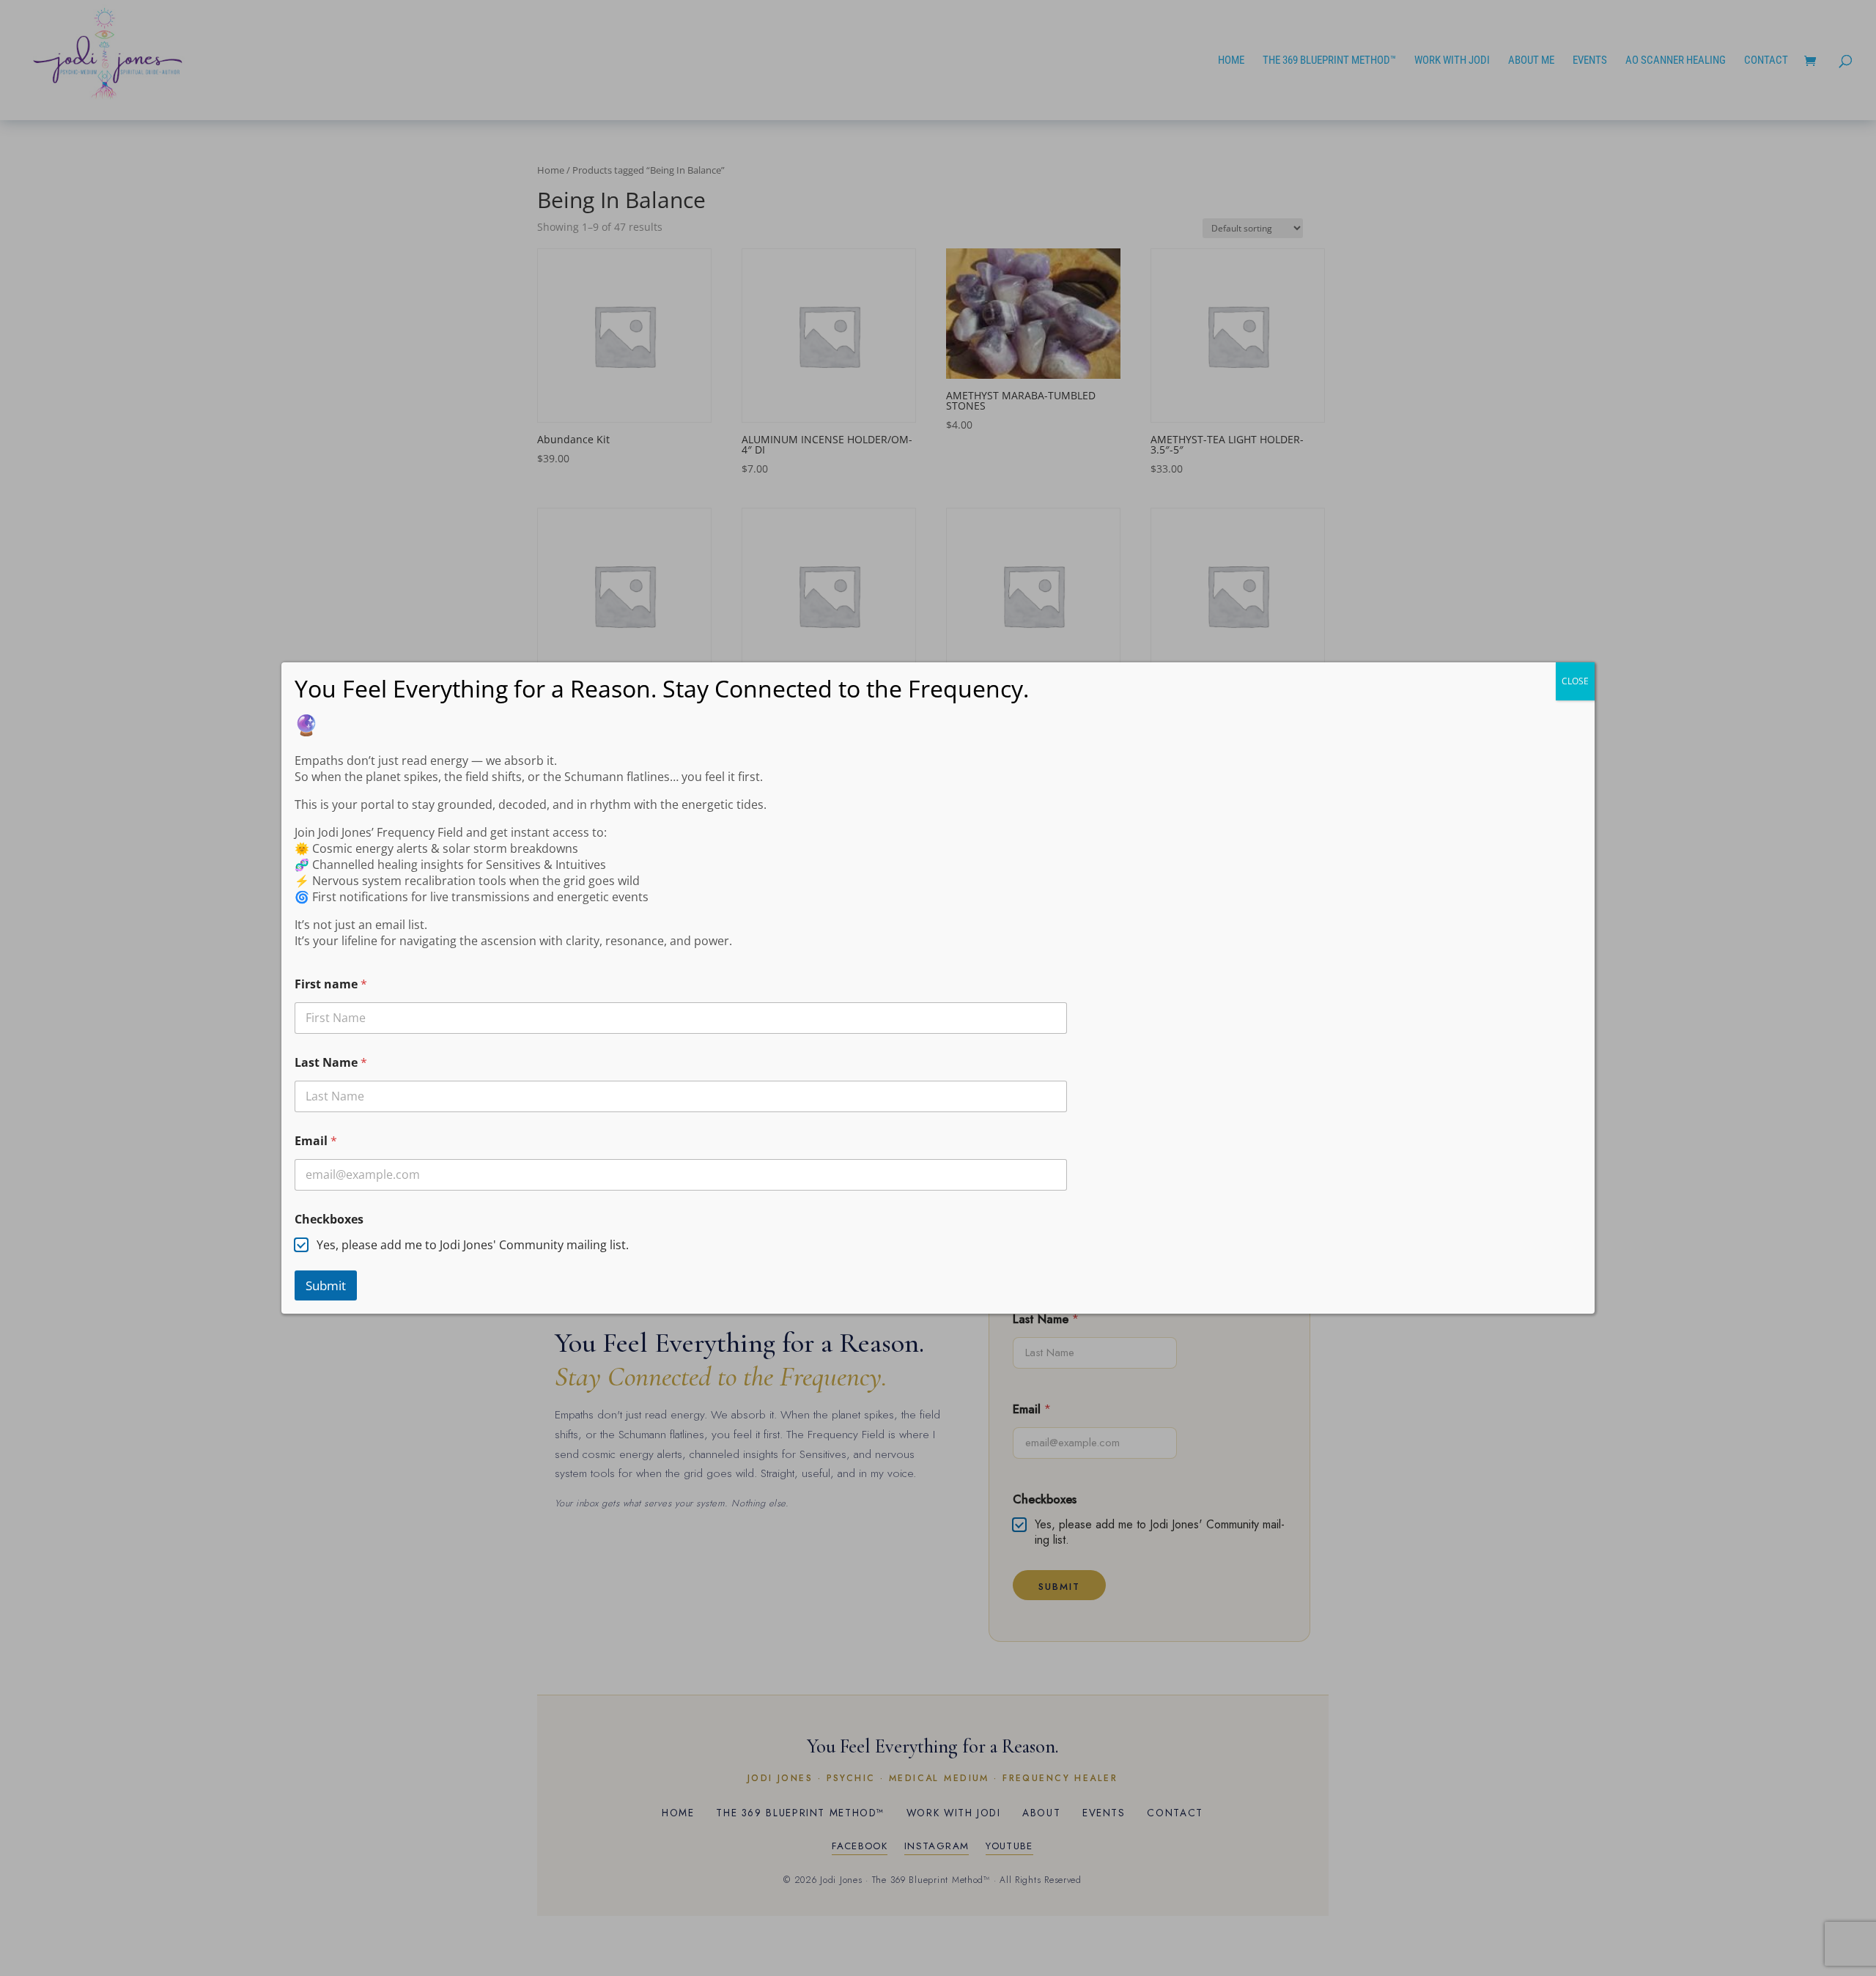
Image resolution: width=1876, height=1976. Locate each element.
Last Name (331, 1063)
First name (331, 984)
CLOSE (1575, 681)
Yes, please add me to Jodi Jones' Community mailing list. (473, 1245)
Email (316, 1141)
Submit (326, 1285)
